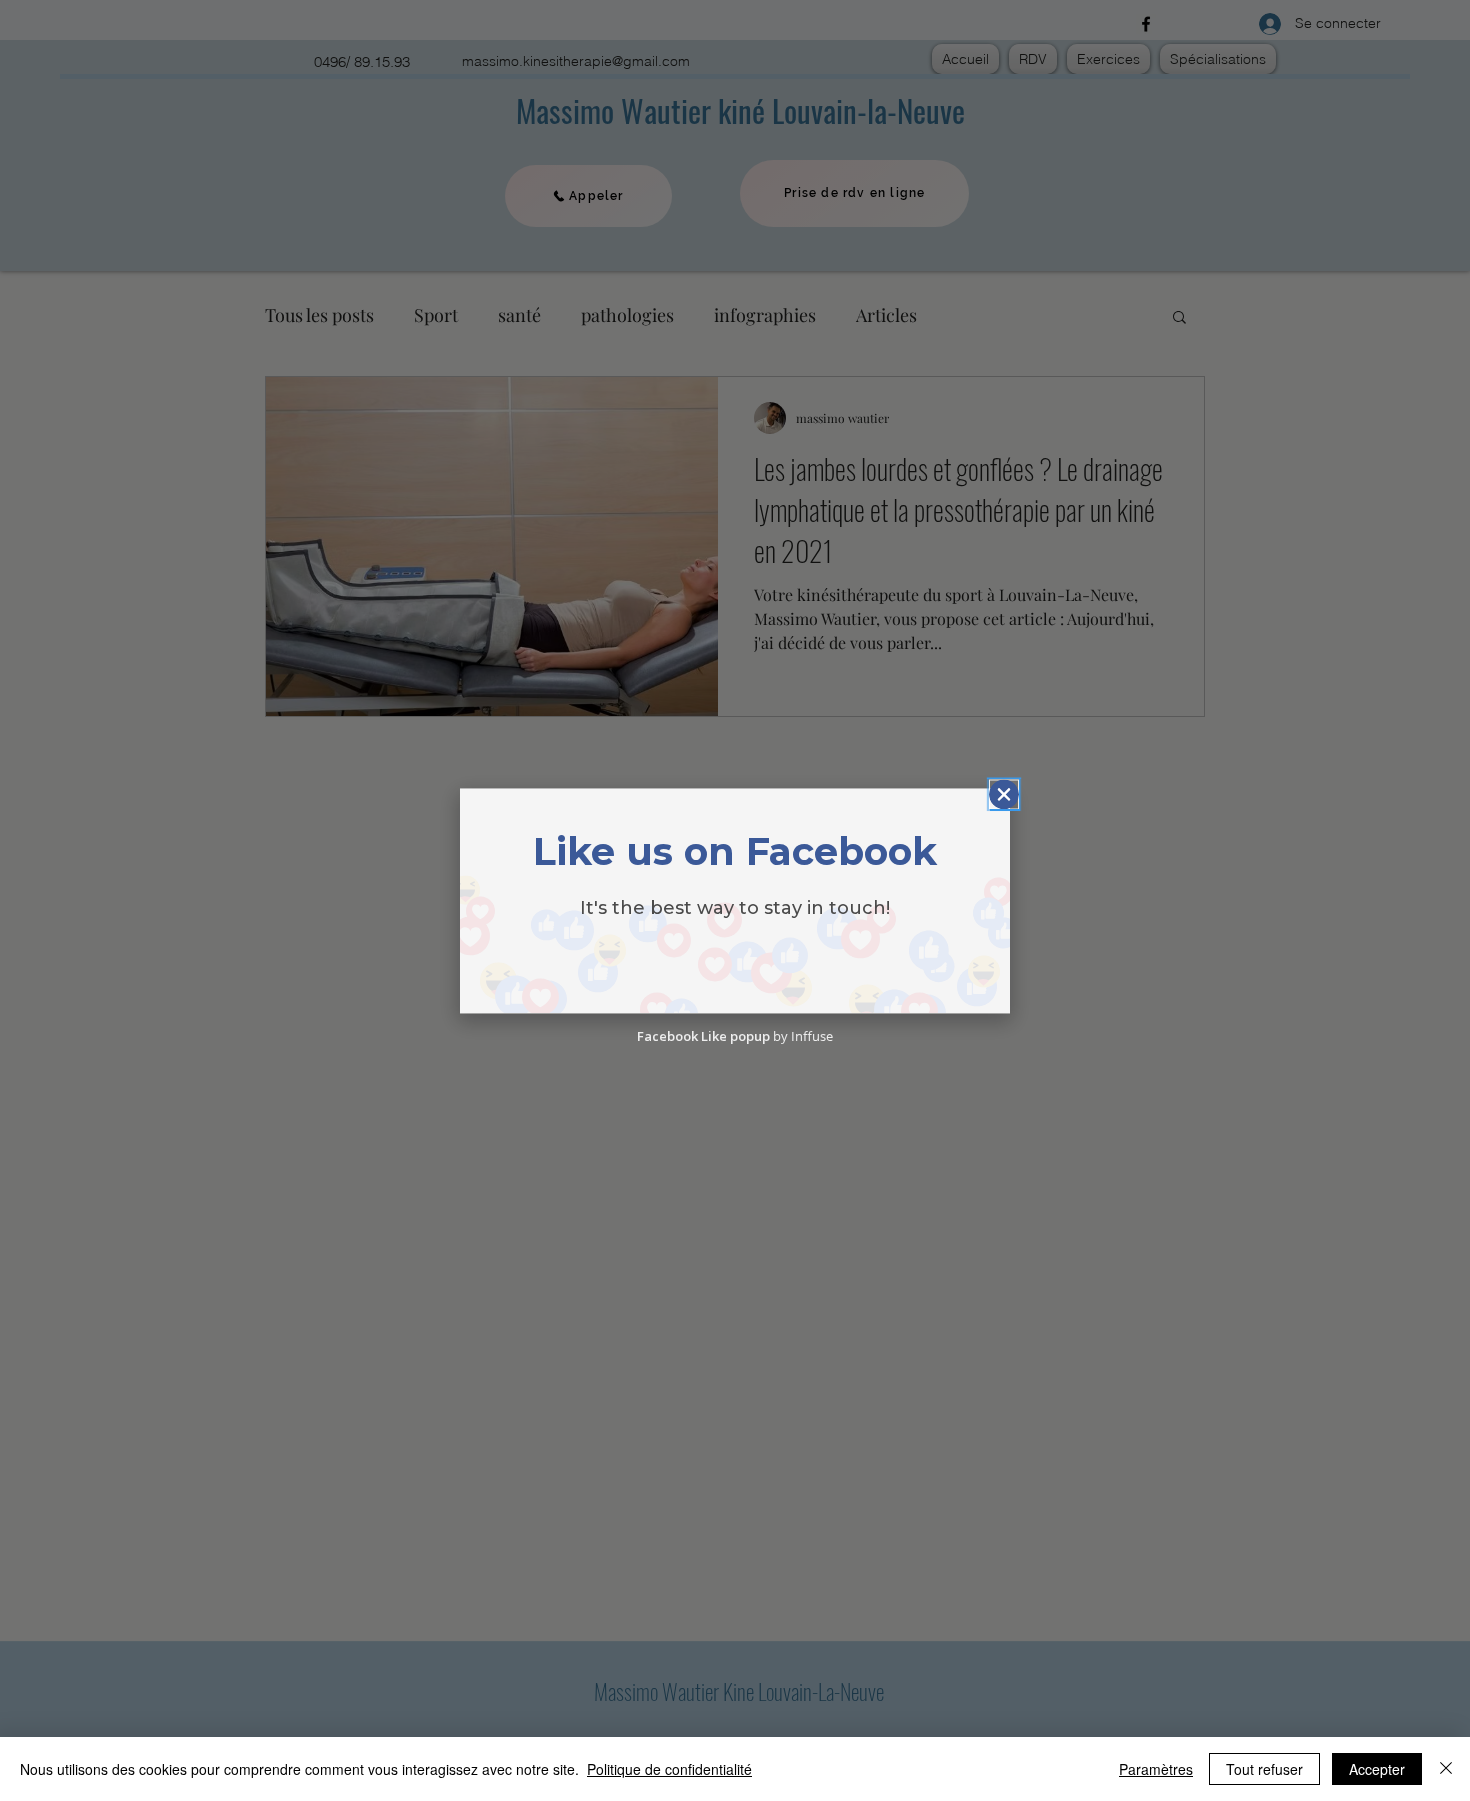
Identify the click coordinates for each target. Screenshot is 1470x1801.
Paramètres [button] (1156, 1769)
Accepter (1377, 1769)
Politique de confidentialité (669, 1769)
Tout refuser (1264, 1769)
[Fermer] (1446, 1769)
